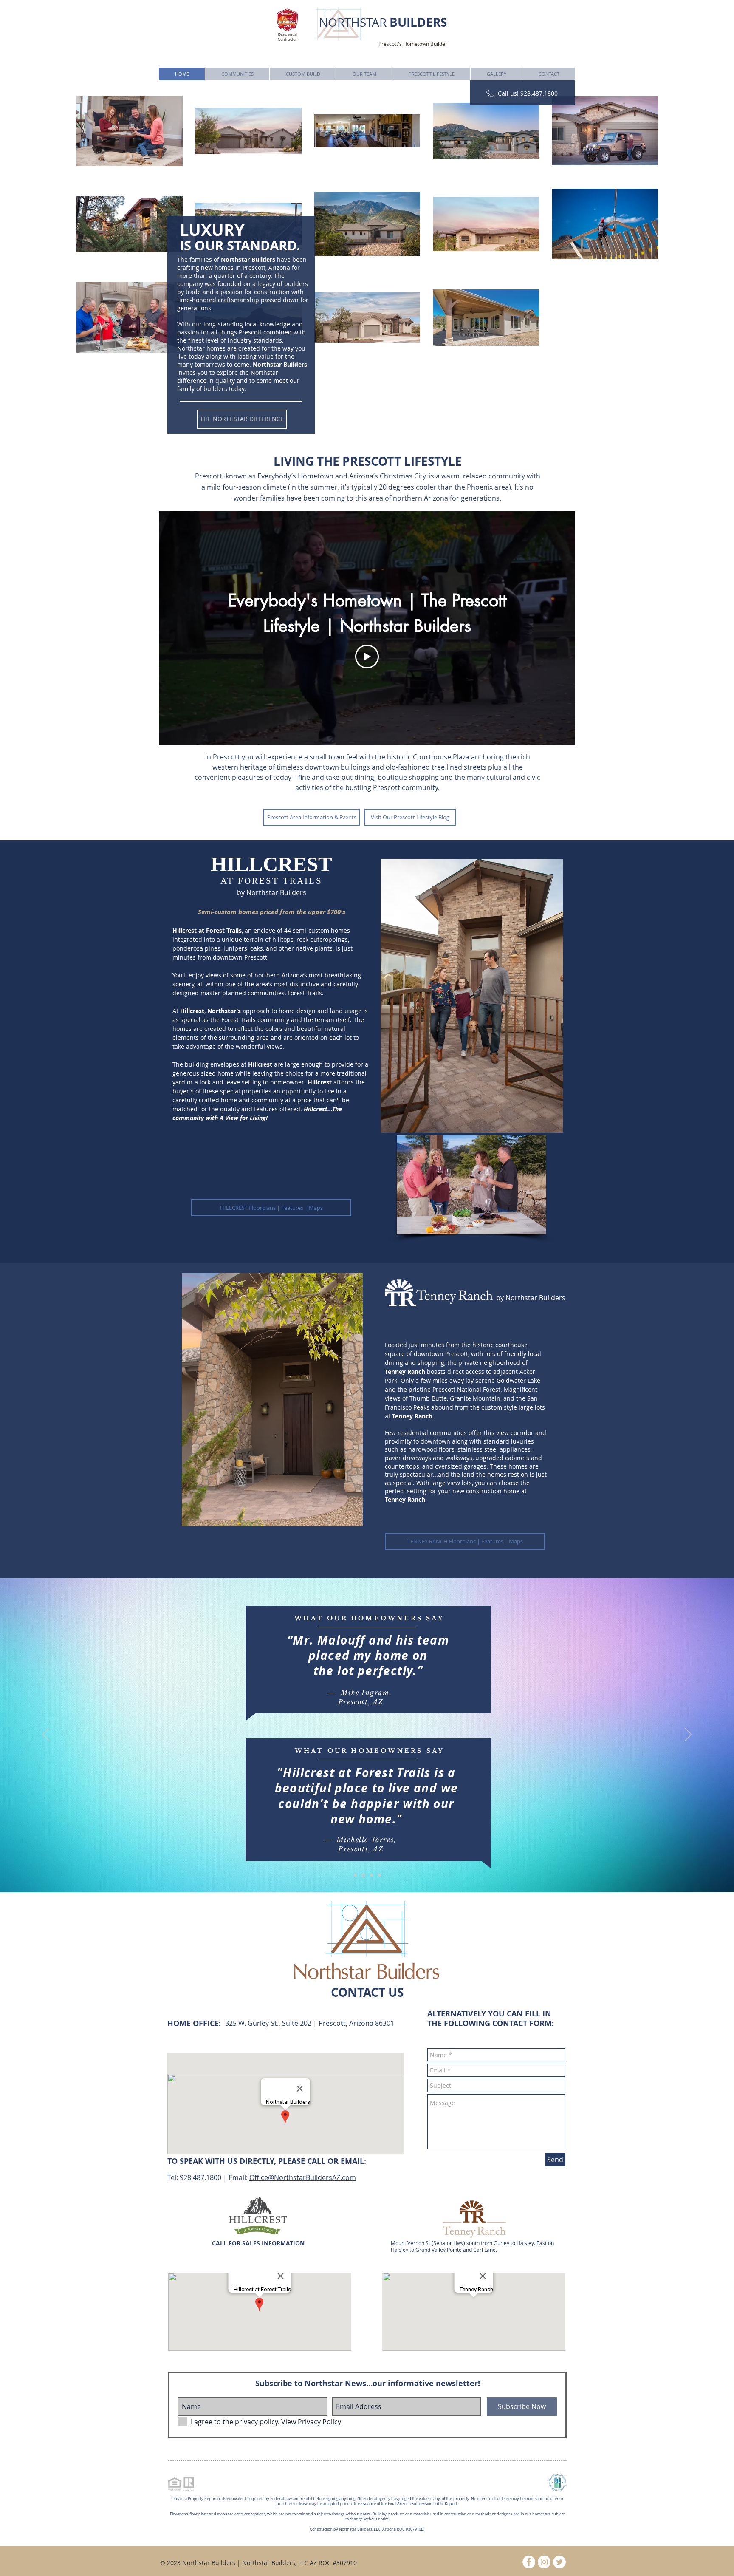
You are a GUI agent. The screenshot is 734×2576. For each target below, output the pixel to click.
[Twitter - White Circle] (559, 2562)
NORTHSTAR (383, 22)
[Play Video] (367, 657)
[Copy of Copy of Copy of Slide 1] (379, 1875)
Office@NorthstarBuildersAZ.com (303, 2177)
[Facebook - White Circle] (529, 2562)
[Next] (688, 1735)
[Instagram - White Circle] (544, 2562)
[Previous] (46, 1735)
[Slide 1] (355, 1875)
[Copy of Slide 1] (363, 1875)
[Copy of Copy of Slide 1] (370, 1875)
